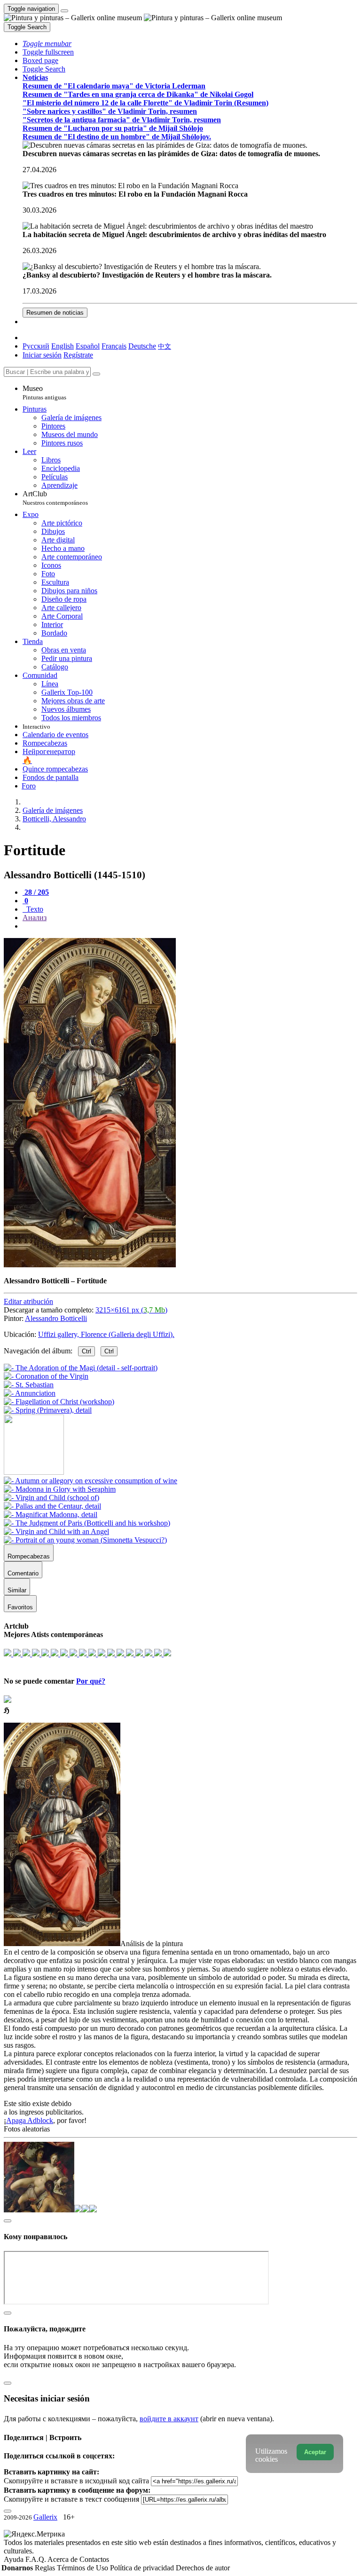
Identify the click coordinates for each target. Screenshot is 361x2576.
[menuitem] (165, 346)
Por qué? (91, 1681)
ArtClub (55, 498)
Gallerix (45, 2517)
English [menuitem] (63, 346)
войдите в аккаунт (169, 2419)
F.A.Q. (36, 2559)
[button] (47, 44)
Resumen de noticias (55, 313)
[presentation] (190, 926)
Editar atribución (28, 1301)
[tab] (36, 892)
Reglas (46, 2568)
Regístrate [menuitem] (78, 355)
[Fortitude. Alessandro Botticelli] (90, 1265)
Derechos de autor (203, 2568)
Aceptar (315, 2452)
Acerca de (63, 2559)
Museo (44, 393)
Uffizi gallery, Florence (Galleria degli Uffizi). (106, 1334)
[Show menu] (64, 11)
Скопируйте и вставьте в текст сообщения (71, 2499)
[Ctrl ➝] (90, 1481)
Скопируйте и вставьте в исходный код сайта (76, 2481)
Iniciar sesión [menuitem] (42, 355)
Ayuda (15, 2559)
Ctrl (86, 1351)
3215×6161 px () (131, 1310)
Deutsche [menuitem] (142, 346)
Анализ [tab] (35, 918)
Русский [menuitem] (36, 346)
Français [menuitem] (114, 346)
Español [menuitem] (88, 346)
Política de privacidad (143, 2568)
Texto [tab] (34, 909)
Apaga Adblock (30, 2120)
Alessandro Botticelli (56, 1318)
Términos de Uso (83, 2568)
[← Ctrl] (48, 1410)
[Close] (96, 374)
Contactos (94, 2559)
